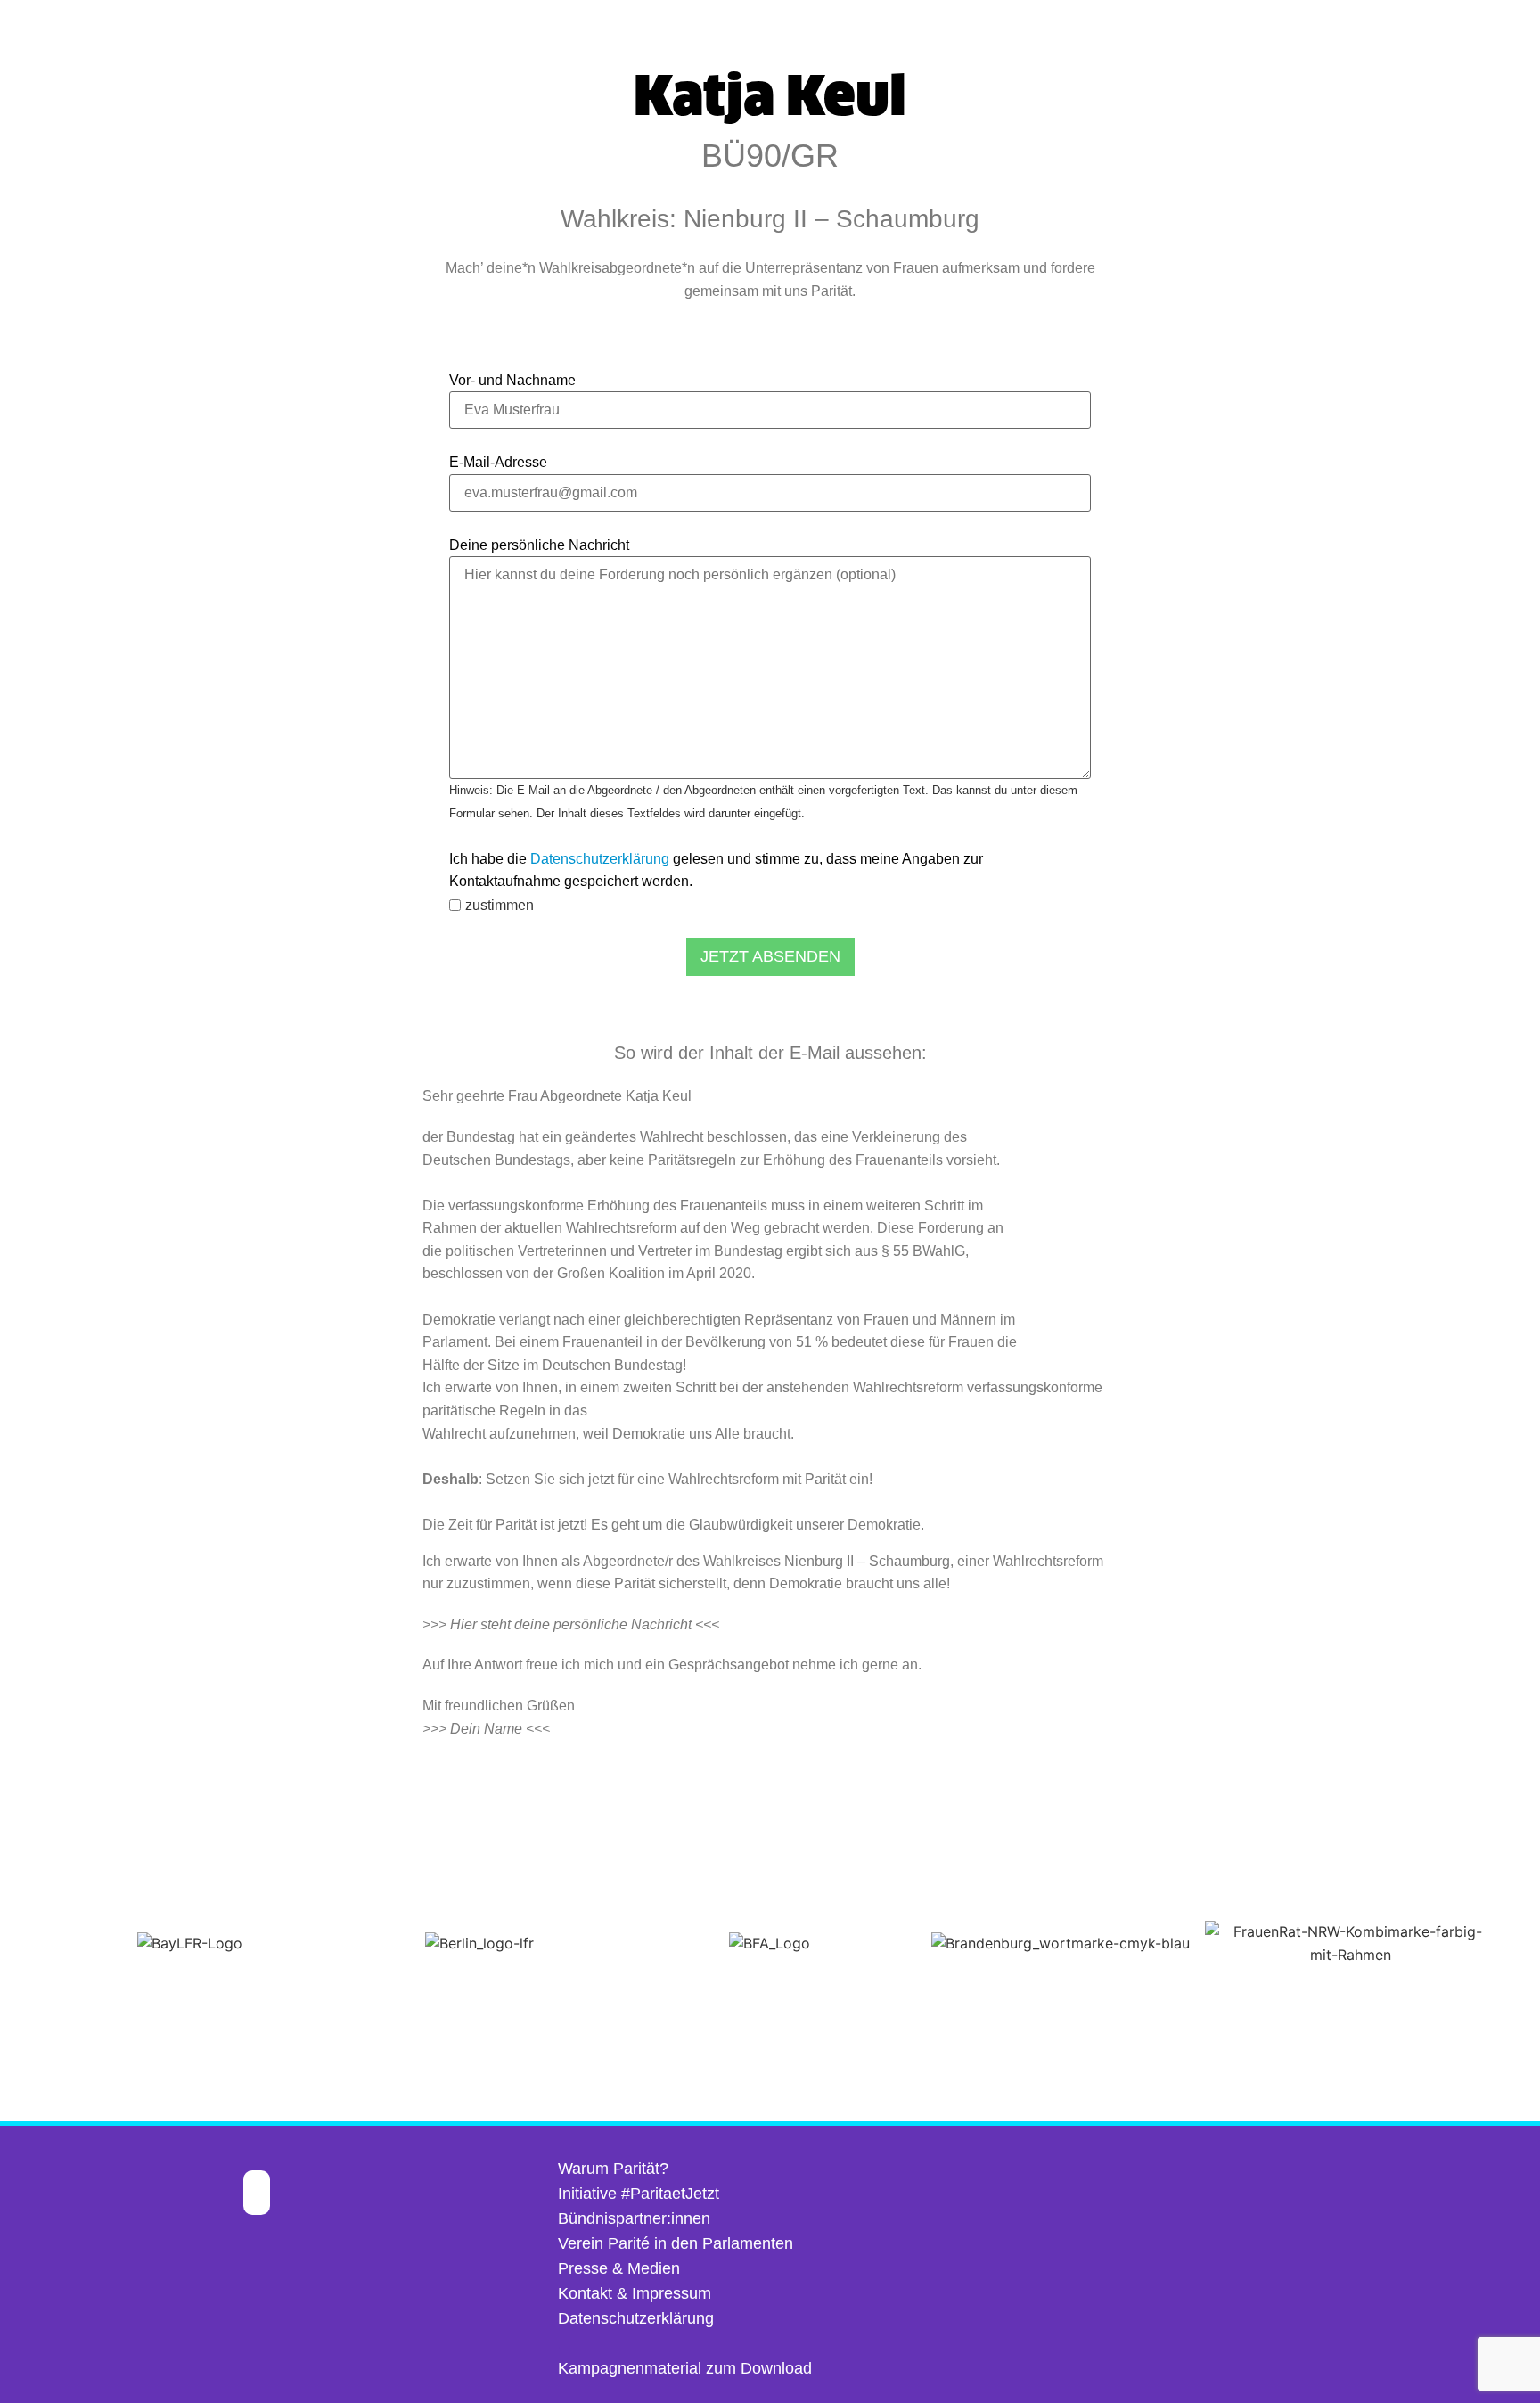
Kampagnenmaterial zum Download (685, 2368)
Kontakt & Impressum (635, 2293)
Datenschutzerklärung (600, 859)
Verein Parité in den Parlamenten (676, 2243)
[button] (17, 1944)
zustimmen (500, 906)
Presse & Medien (619, 2268)
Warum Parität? (613, 2169)
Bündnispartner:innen (634, 2218)
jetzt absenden (770, 956)
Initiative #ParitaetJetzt (639, 2194)
